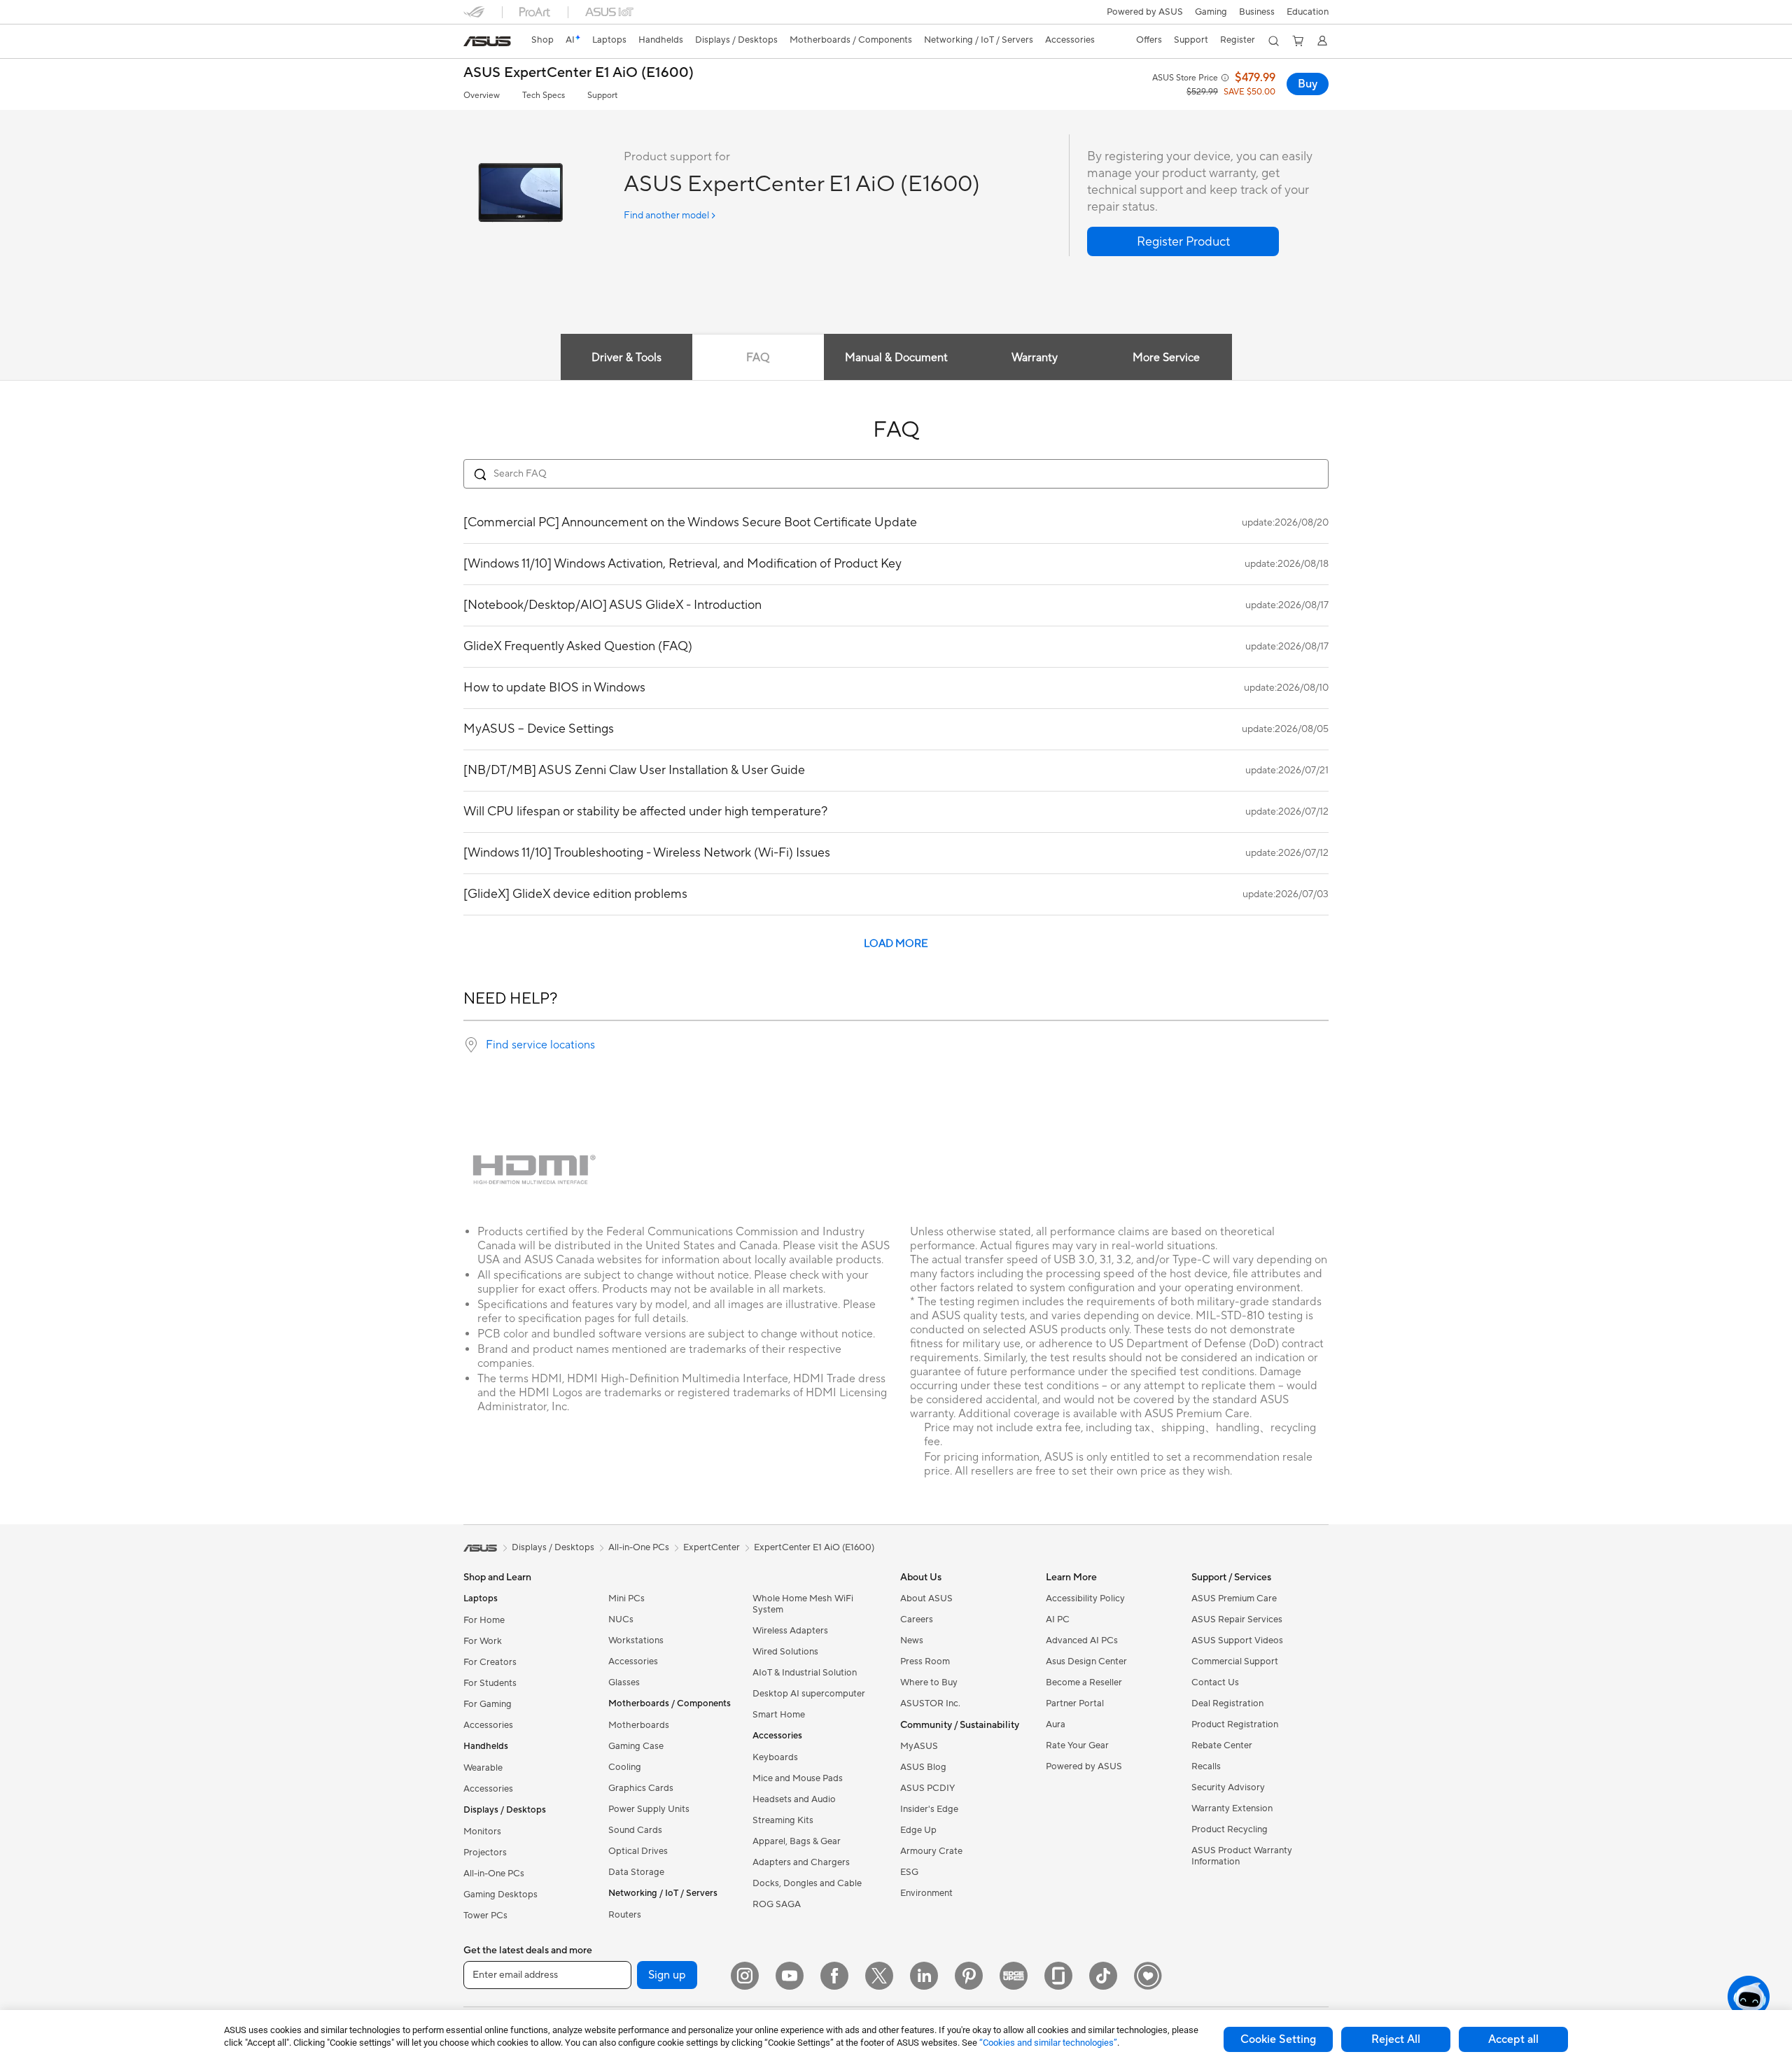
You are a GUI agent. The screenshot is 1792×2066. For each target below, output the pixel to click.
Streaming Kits (783, 1820)
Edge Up (918, 1830)
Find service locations (540, 1045)
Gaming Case (636, 1746)
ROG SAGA (777, 1904)
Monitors (482, 1832)
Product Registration (1235, 1724)
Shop (542, 40)
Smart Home (779, 1715)
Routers (625, 1915)
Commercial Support (1235, 1661)
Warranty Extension (1232, 1808)
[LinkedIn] (924, 1976)
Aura (1056, 1724)
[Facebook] (834, 1976)
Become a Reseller (1084, 1682)
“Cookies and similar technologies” (1048, 2043)
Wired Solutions (785, 1652)
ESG (909, 1872)
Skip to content (472, 43)
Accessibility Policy (1085, 1598)
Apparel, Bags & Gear (797, 1841)
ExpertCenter (712, 1547)
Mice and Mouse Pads (798, 1778)
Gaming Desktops (500, 1895)
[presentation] (471, 1045)
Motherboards (639, 1725)
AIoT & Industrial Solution (805, 1673)
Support (602, 96)
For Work (483, 1641)
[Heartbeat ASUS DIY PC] (1148, 1976)
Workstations (636, 1640)
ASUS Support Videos (1237, 1640)
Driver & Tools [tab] (626, 358)
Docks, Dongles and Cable (807, 1883)
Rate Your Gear (1077, 1745)
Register (1238, 40)
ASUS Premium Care (1234, 1598)
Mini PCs (626, 1598)
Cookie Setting (1278, 2039)
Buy (1308, 84)
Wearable (483, 1768)
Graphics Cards (641, 1788)
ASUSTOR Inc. (930, 1703)
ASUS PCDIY (927, 1788)
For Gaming (488, 1704)
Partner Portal (1075, 1703)
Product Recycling (1230, 1829)
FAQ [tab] (758, 358)
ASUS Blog (923, 1767)
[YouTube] (790, 1976)
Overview (482, 96)
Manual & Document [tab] (896, 358)
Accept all (1513, 2039)
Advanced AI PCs (1082, 1640)
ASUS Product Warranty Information (1242, 1856)
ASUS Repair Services (1237, 1619)
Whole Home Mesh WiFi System (803, 1604)
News (912, 1640)
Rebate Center (1222, 1745)
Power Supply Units (649, 1809)
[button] (1211, 12)
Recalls (1206, 1766)
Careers (917, 1619)
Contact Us (1215, 1682)
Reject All (1396, 2039)
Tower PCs (485, 1916)
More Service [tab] (1166, 358)
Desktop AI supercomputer (809, 1694)
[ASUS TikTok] (1103, 1976)
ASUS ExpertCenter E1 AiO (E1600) (579, 73)
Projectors (485, 1853)
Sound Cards (635, 1830)
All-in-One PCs (494, 1874)
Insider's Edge (929, 1809)
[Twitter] (879, 1976)
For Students (490, 1683)
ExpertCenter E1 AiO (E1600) (814, 1547)
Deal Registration (1227, 1703)
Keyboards (775, 1757)
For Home (484, 1620)
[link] (487, 41)
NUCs (621, 1619)
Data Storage (636, 1872)
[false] (1183, 241)
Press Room (925, 1661)
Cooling (625, 1767)
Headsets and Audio (794, 1799)
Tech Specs (544, 96)
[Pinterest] (969, 1976)
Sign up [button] (667, 1975)
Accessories (488, 1725)
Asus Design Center (1086, 1661)
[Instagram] (745, 1976)
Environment (926, 1893)
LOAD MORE (896, 944)
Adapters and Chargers (801, 1862)
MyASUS (919, 1746)
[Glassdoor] (1058, 1976)
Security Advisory (1228, 1787)
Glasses (624, 1682)
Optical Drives (638, 1851)
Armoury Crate (931, 1851)
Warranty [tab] (1035, 358)
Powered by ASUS (1145, 12)
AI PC (1058, 1619)
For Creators (490, 1662)
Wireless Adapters (790, 1631)
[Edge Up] (1014, 1976)
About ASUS (926, 1598)
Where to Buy (929, 1682)
